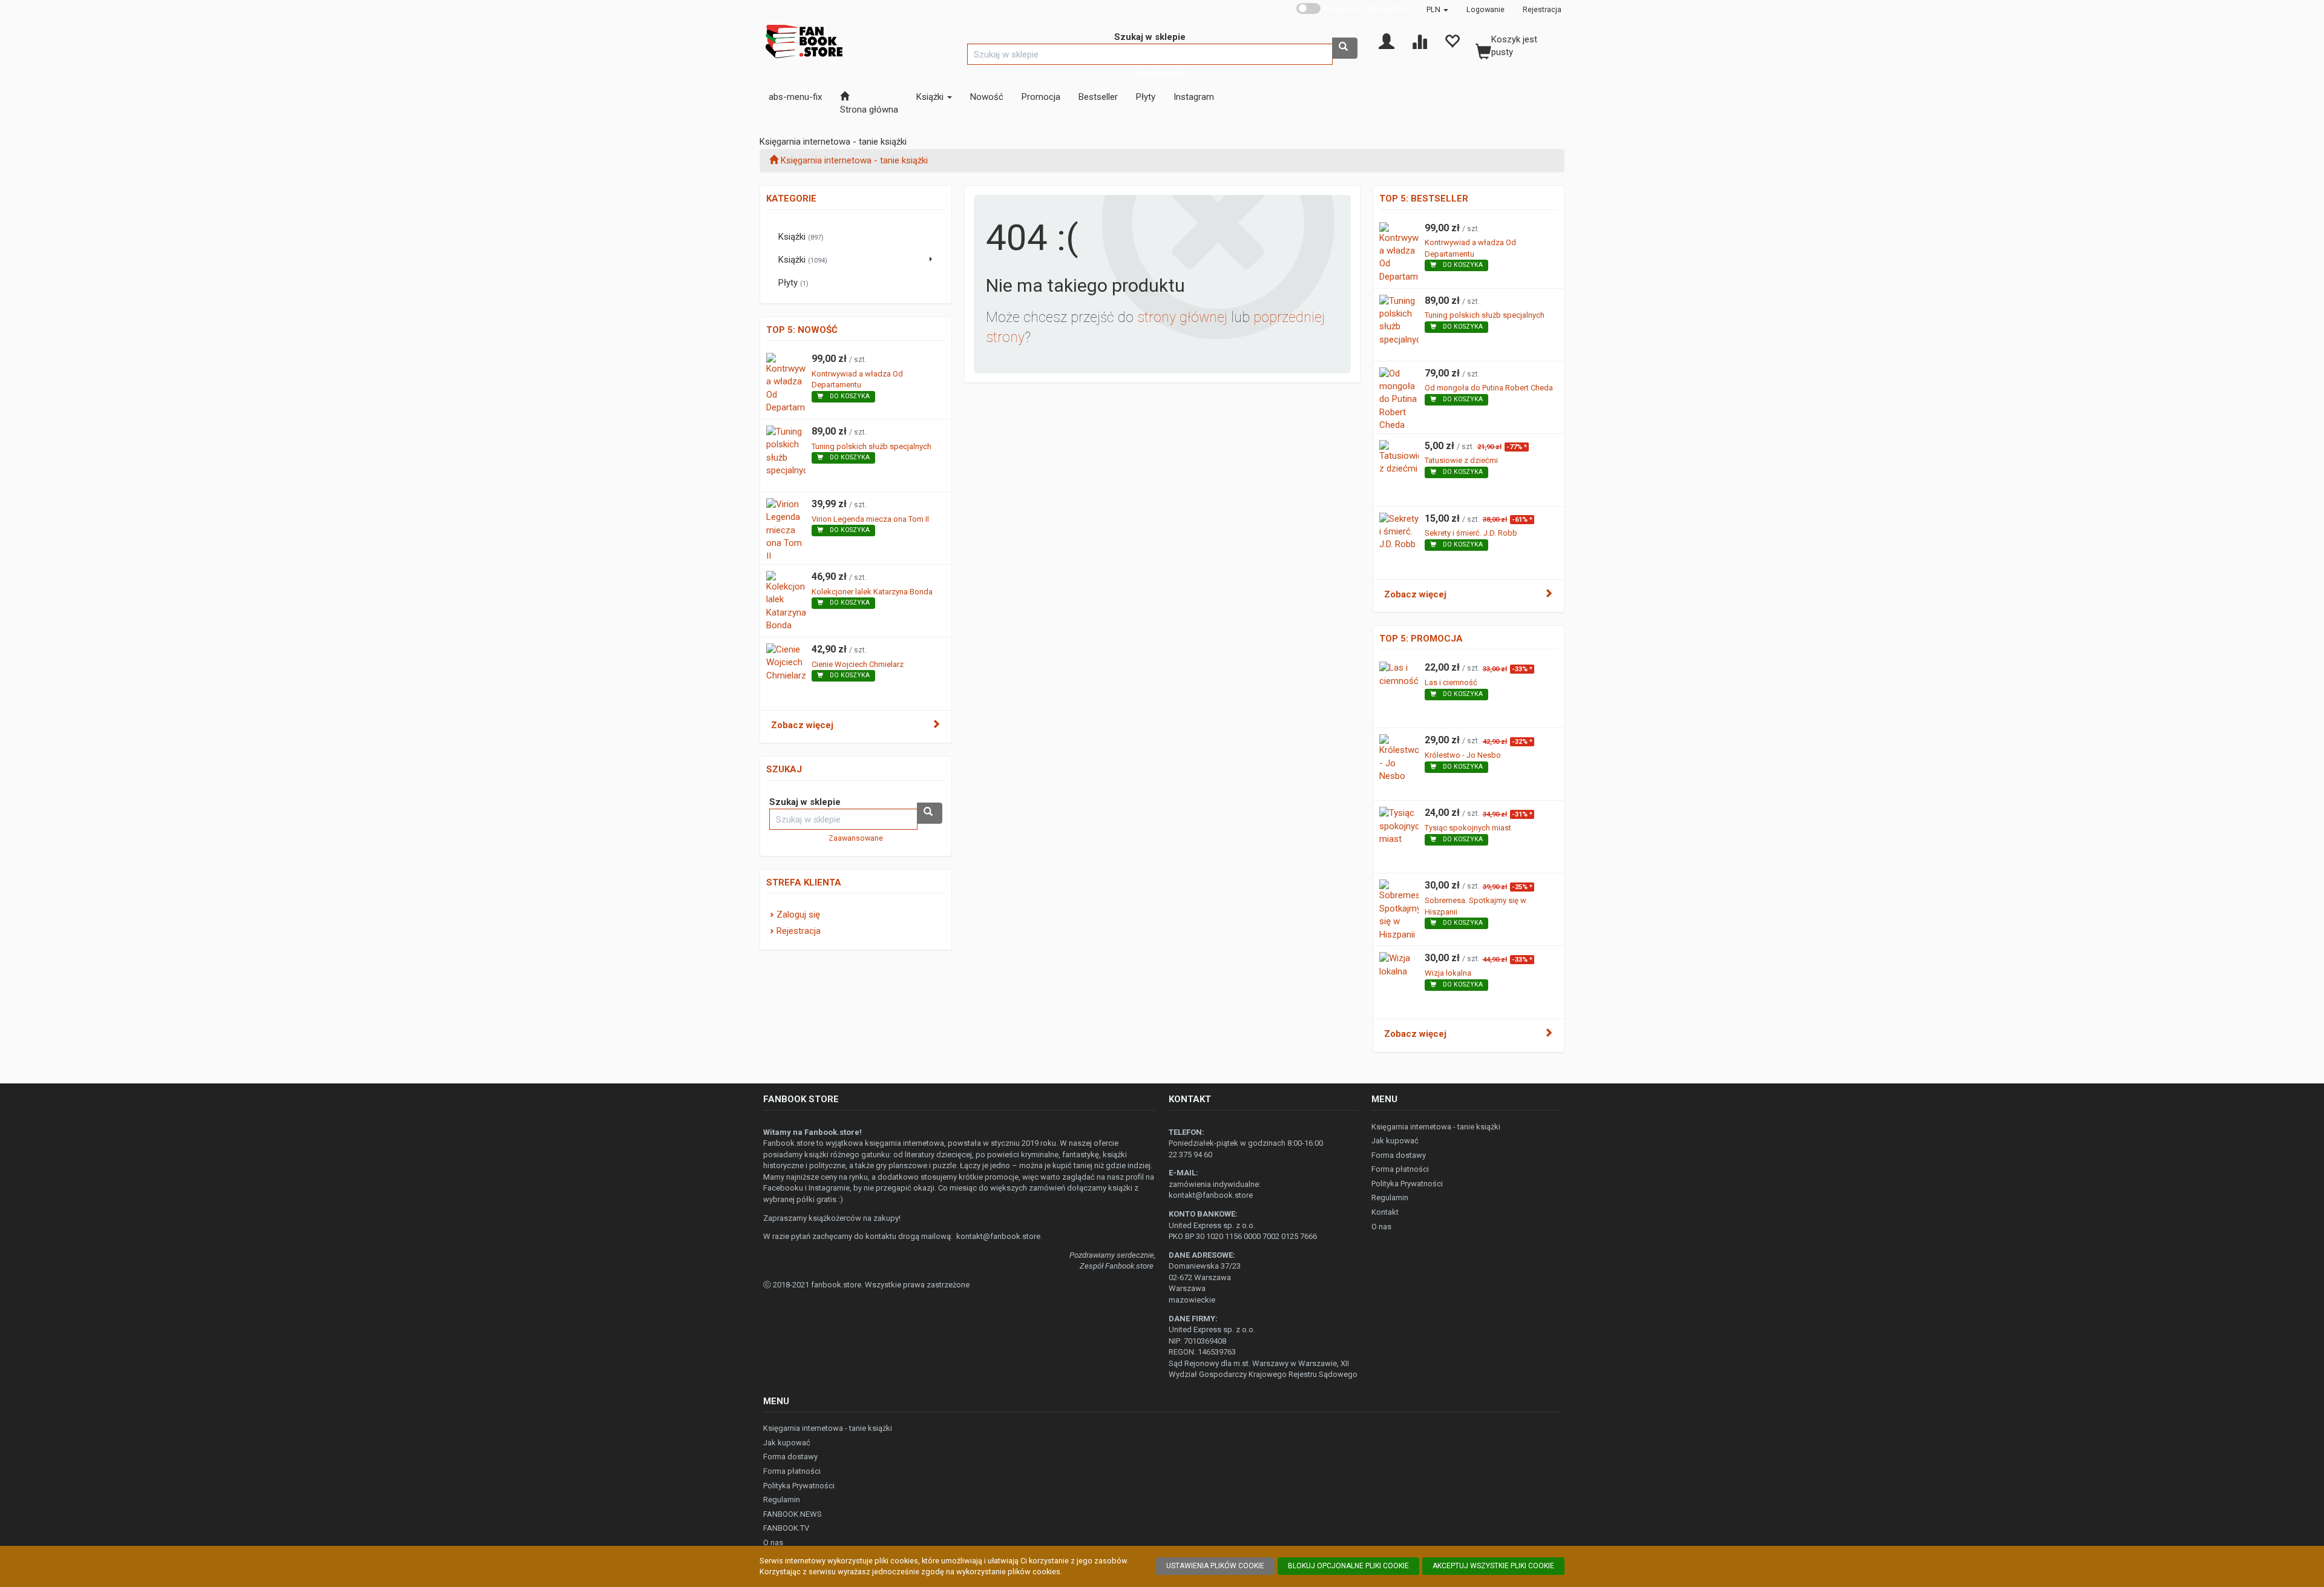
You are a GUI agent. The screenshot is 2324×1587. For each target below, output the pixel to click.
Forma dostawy (1399, 1155)
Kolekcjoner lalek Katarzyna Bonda (872, 592)
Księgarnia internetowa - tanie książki (1436, 1127)
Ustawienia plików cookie (1215, 1566)
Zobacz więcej (802, 725)
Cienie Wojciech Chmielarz (858, 664)
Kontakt (1385, 1212)
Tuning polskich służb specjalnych (871, 446)
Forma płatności (1400, 1169)
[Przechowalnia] (1452, 41)
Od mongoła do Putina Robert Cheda (1489, 388)
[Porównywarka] (1419, 41)
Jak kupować (1395, 1141)
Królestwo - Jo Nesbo (1463, 755)
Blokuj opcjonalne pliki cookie (1348, 1566)
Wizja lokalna (1448, 973)
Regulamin (1390, 1198)
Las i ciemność (1451, 682)
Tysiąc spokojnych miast (1468, 828)
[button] (1437, 9)
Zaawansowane (1162, 73)
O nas (1381, 1227)
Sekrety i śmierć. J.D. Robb (1471, 533)
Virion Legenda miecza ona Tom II (870, 519)
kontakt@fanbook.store (998, 1236)
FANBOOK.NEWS (793, 1514)
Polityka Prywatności (1407, 1184)
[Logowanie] (1387, 41)
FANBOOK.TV (786, 1528)
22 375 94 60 (1190, 1155)
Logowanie (1485, 9)
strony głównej (1182, 317)
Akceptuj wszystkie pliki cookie (1493, 1566)
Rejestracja (1542, 9)
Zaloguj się (798, 915)
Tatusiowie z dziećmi (1461, 460)
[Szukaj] (1345, 48)
